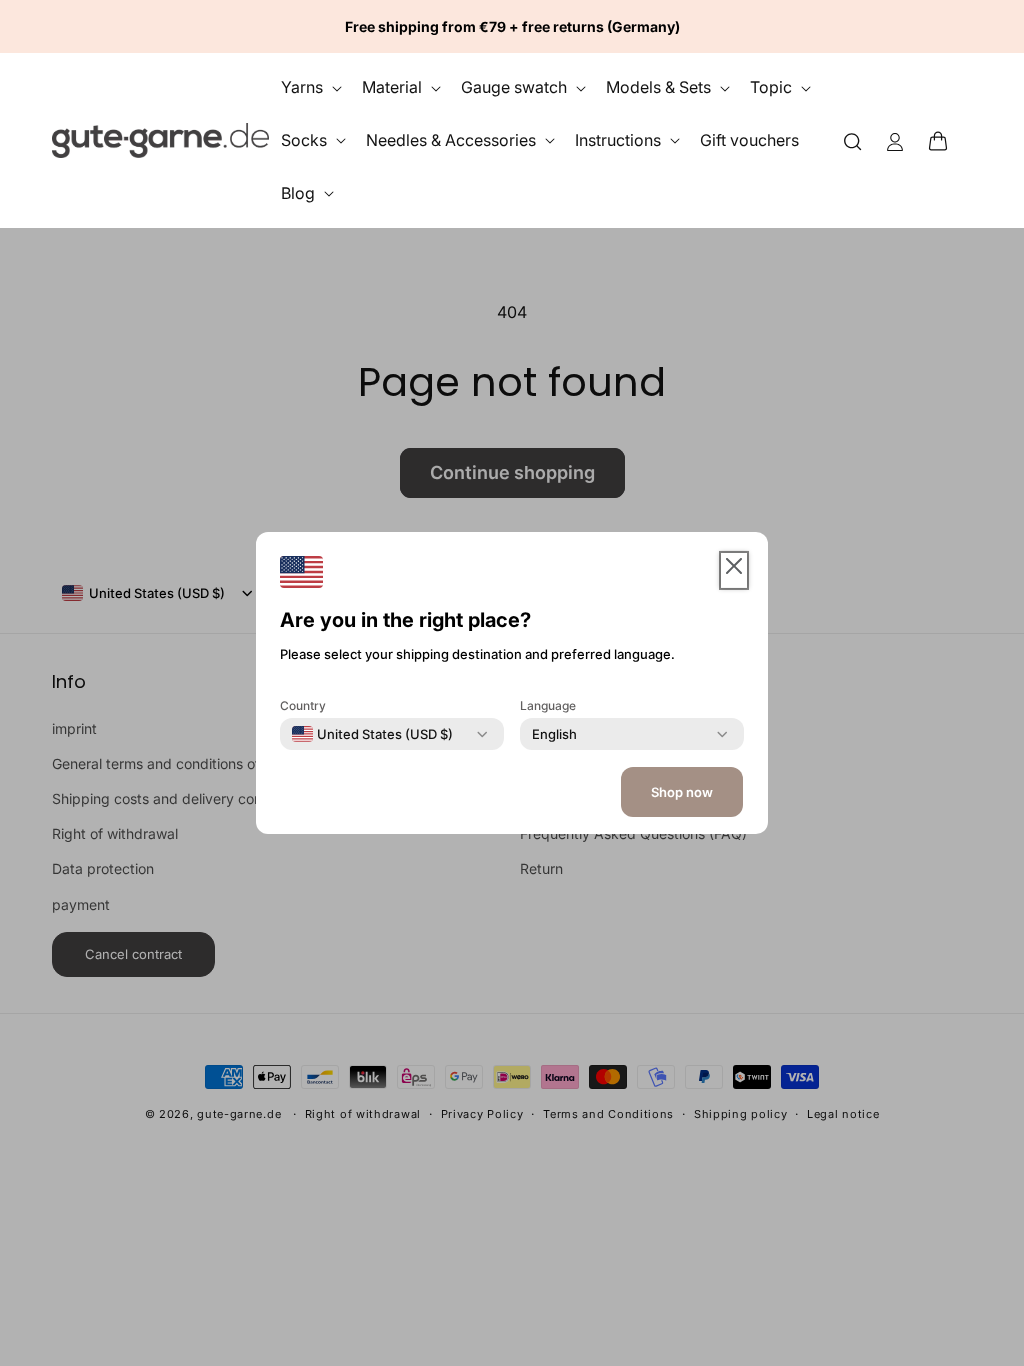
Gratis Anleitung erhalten (779, 931)
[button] (944, 140)
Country (303, 705)
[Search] (853, 140)
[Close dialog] (971, 363)
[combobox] (372, 734)
